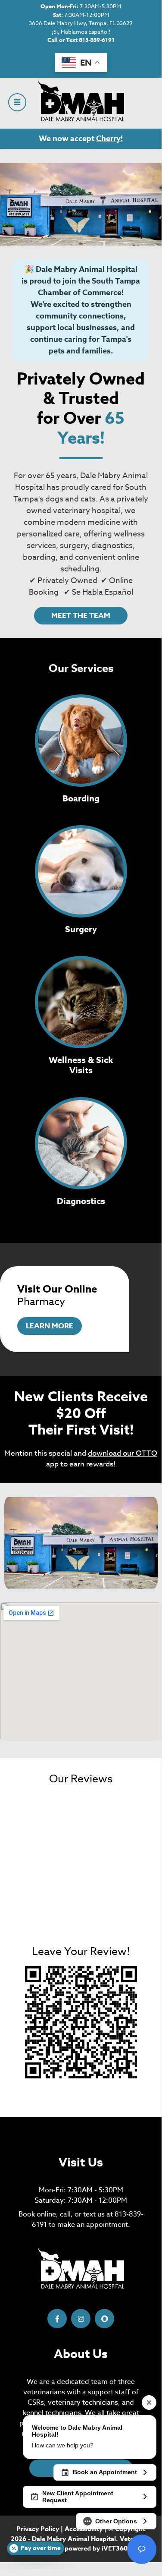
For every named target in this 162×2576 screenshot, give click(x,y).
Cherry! (109, 139)
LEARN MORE (50, 1326)
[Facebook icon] (57, 2319)
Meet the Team (81, 616)
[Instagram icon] (81, 2319)
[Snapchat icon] (104, 2319)
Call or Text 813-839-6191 (81, 40)
